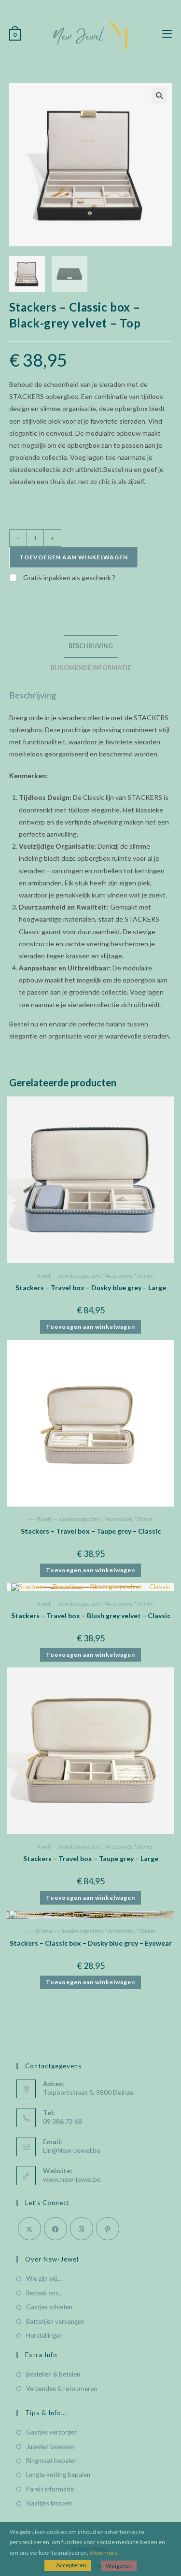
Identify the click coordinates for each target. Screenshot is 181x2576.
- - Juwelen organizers (77, 1275)
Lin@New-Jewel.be (72, 2150)
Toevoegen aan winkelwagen (74, 557)
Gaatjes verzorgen (52, 2432)
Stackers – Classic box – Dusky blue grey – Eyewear (91, 1943)
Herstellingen (44, 2335)
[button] (159, 96)
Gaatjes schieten (49, 2307)
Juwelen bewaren (50, 2447)
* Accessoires (118, 1275)
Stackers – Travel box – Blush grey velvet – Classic (91, 1615)
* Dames (144, 1275)
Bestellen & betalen (53, 2374)
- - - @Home (39, 1931)
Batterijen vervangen (55, 2321)
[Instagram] (82, 2229)
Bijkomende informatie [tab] (91, 668)
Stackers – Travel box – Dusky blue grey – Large (91, 1288)
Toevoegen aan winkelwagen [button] (90, 1327)
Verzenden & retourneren (62, 2389)
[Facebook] (56, 2229)
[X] (29, 2229)
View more (104, 2553)
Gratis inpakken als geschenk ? (69, 577)
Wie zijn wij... (44, 2278)
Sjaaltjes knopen (49, 2503)
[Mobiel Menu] (167, 34)
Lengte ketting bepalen (58, 2475)
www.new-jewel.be (72, 2179)
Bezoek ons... (44, 2293)
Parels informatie (50, 2489)
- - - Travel (39, 1275)
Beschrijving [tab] (91, 646)
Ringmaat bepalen (51, 2461)
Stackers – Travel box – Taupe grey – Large (91, 1858)
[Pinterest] (108, 2229)
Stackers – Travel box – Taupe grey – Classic (91, 1531)
